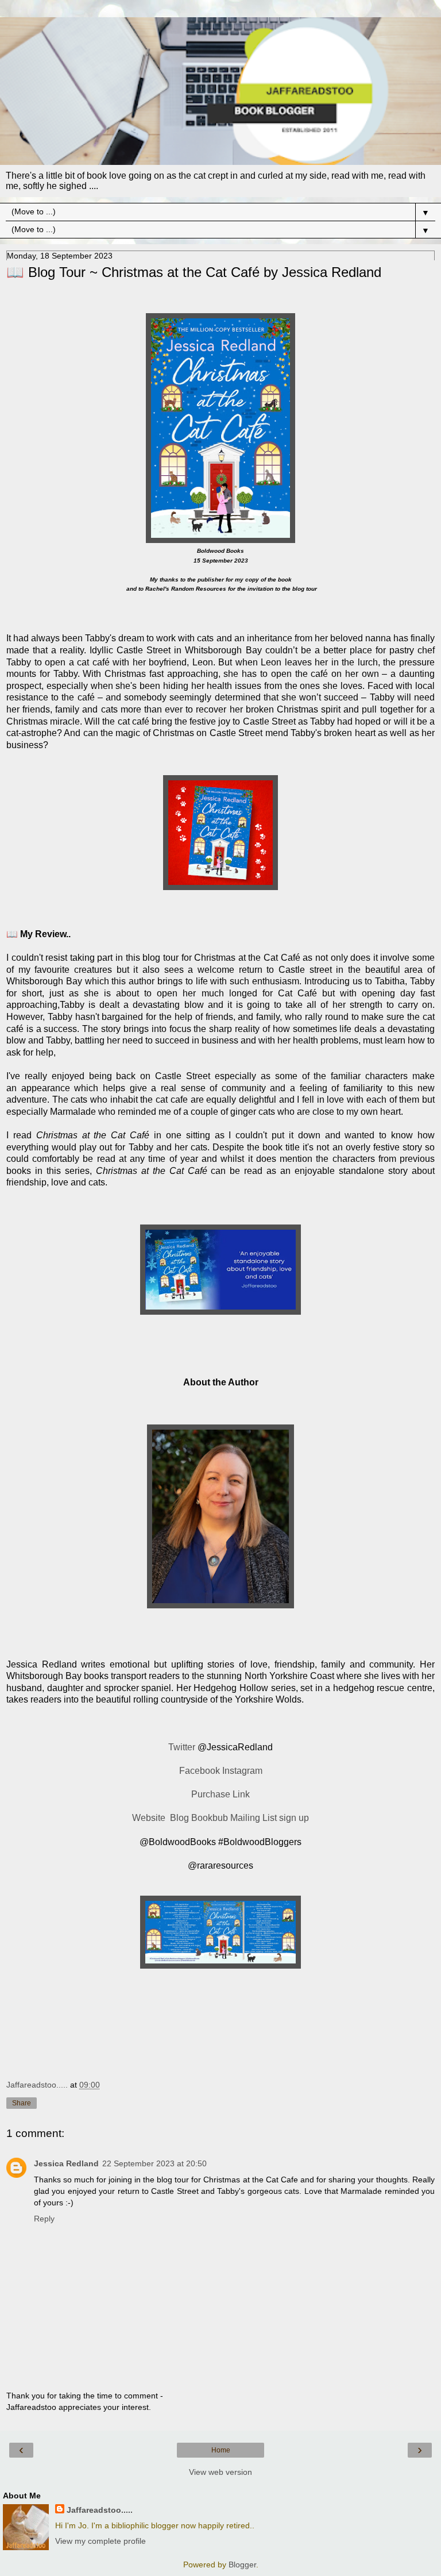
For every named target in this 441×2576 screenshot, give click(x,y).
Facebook (200, 1771)
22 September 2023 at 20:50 (154, 2163)
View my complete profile (100, 2541)
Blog (179, 1818)
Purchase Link (220, 1794)
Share (22, 2103)
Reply (44, 2219)
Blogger (242, 2565)
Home (221, 2450)
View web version (220, 2472)
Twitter (182, 1747)
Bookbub (210, 1818)
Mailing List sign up (270, 1818)
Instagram (242, 1771)
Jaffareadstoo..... (100, 2510)
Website (150, 1818)
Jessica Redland (66, 2163)
